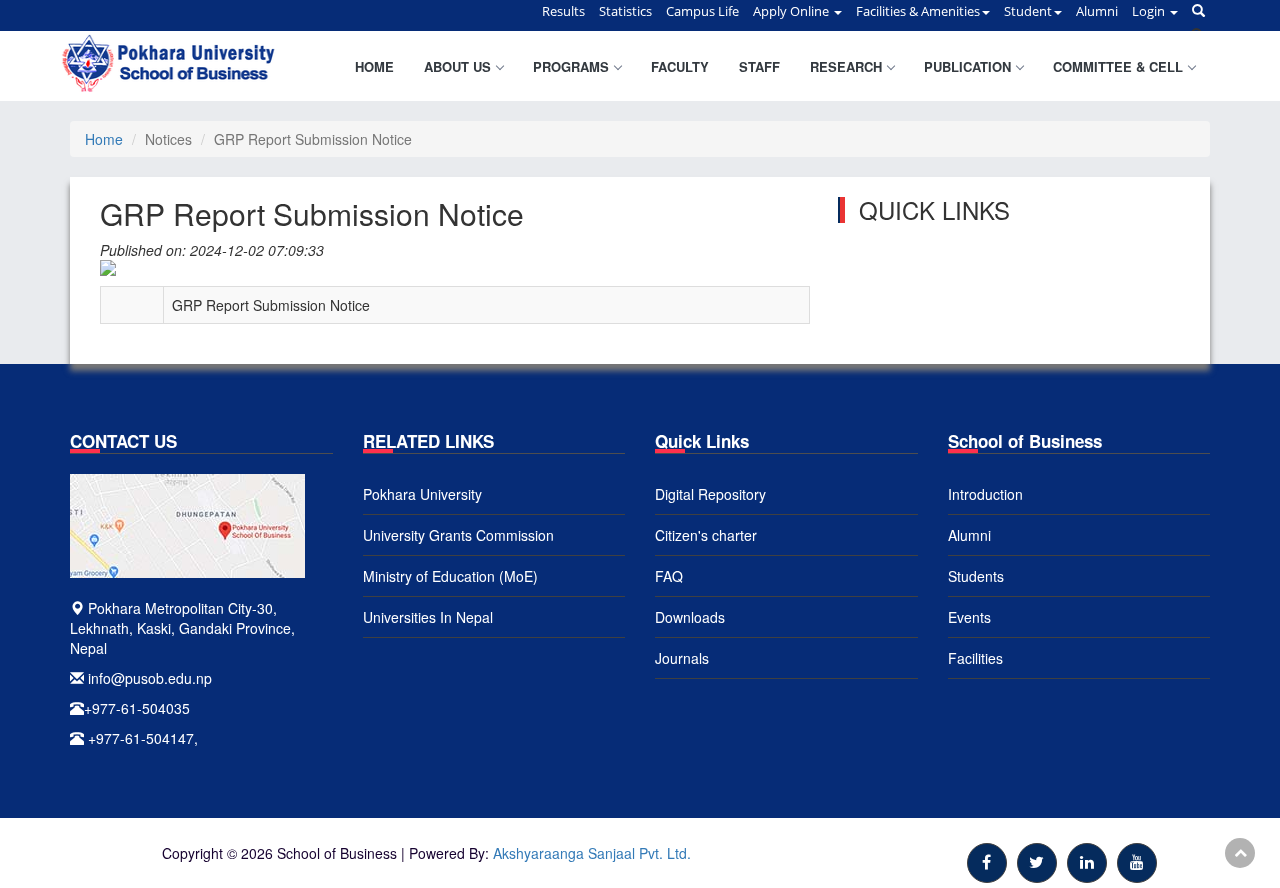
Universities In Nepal (428, 617)
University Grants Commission (458, 535)
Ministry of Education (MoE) (450, 576)
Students (976, 576)
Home (374, 66)
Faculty (680, 66)
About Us (457, 66)
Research (846, 66)
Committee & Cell (1118, 66)
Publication (967, 66)
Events (969, 617)
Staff (759, 66)
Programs (571, 66)
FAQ (669, 576)
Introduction (985, 494)
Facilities (975, 658)
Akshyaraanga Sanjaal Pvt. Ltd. (592, 853)
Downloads (690, 617)
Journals (682, 658)
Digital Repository (710, 494)
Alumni (969, 535)
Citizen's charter (706, 535)
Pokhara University (422, 494)
